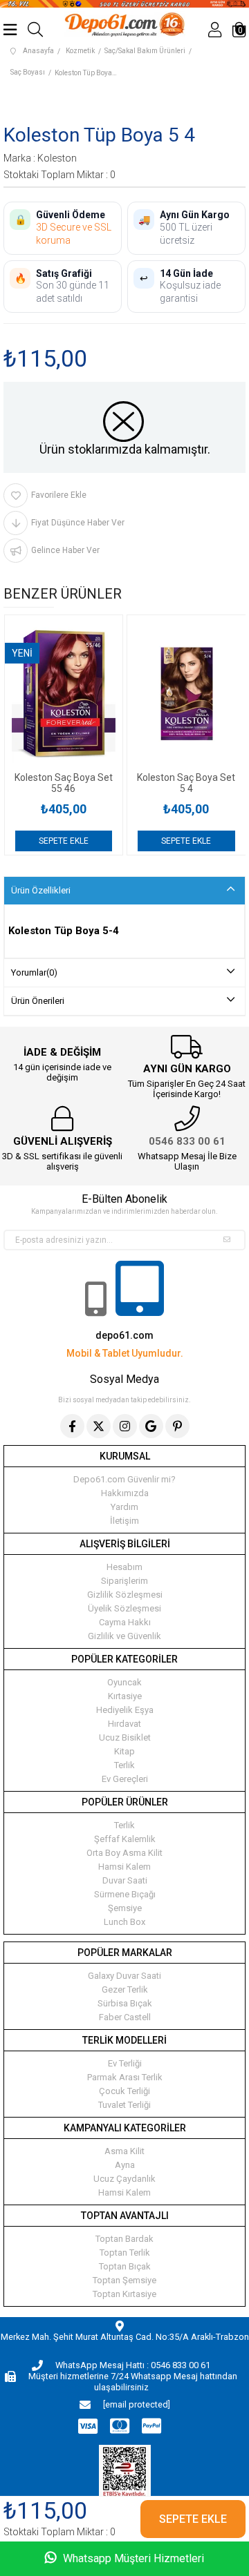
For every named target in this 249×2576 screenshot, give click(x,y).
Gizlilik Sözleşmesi (125, 1595)
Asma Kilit (124, 2151)
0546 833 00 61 (187, 1141)
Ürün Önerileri (38, 1001)
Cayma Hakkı (125, 1622)
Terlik (124, 1765)
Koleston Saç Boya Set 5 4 (186, 783)
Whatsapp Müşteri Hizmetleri (132, 2558)
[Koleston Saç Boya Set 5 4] (186, 694)
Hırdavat (124, 1724)
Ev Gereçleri (125, 1779)
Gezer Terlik (125, 1989)
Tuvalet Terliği (124, 2105)
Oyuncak (124, 1682)
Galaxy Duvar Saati (124, 1976)
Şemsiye (125, 1908)
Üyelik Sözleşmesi (124, 1608)
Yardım (124, 1507)
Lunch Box (124, 1922)
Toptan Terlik (125, 2253)
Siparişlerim (124, 1581)
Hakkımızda (125, 1493)
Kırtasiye (125, 1696)
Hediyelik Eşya (125, 1710)
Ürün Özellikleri (41, 890)
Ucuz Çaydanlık (124, 2179)
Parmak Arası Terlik (125, 2077)
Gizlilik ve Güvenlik (124, 1636)
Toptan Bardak (124, 2239)
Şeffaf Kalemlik (125, 1839)
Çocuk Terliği (124, 2091)
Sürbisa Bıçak (125, 2003)
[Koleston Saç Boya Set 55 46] (64, 694)
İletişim (124, 1521)
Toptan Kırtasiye (124, 2294)
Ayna (125, 2165)
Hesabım (124, 1567)
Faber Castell (125, 2017)
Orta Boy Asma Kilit (124, 1853)
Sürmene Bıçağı (125, 1894)
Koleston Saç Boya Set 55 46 (64, 783)
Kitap (124, 1751)
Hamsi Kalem (124, 1867)
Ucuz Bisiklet (125, 1737)
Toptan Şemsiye (124, 2280)
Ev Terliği (125, 2063)
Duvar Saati (125, 1880)
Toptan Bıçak (125, 2266)
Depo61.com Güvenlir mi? (124, 1479)
